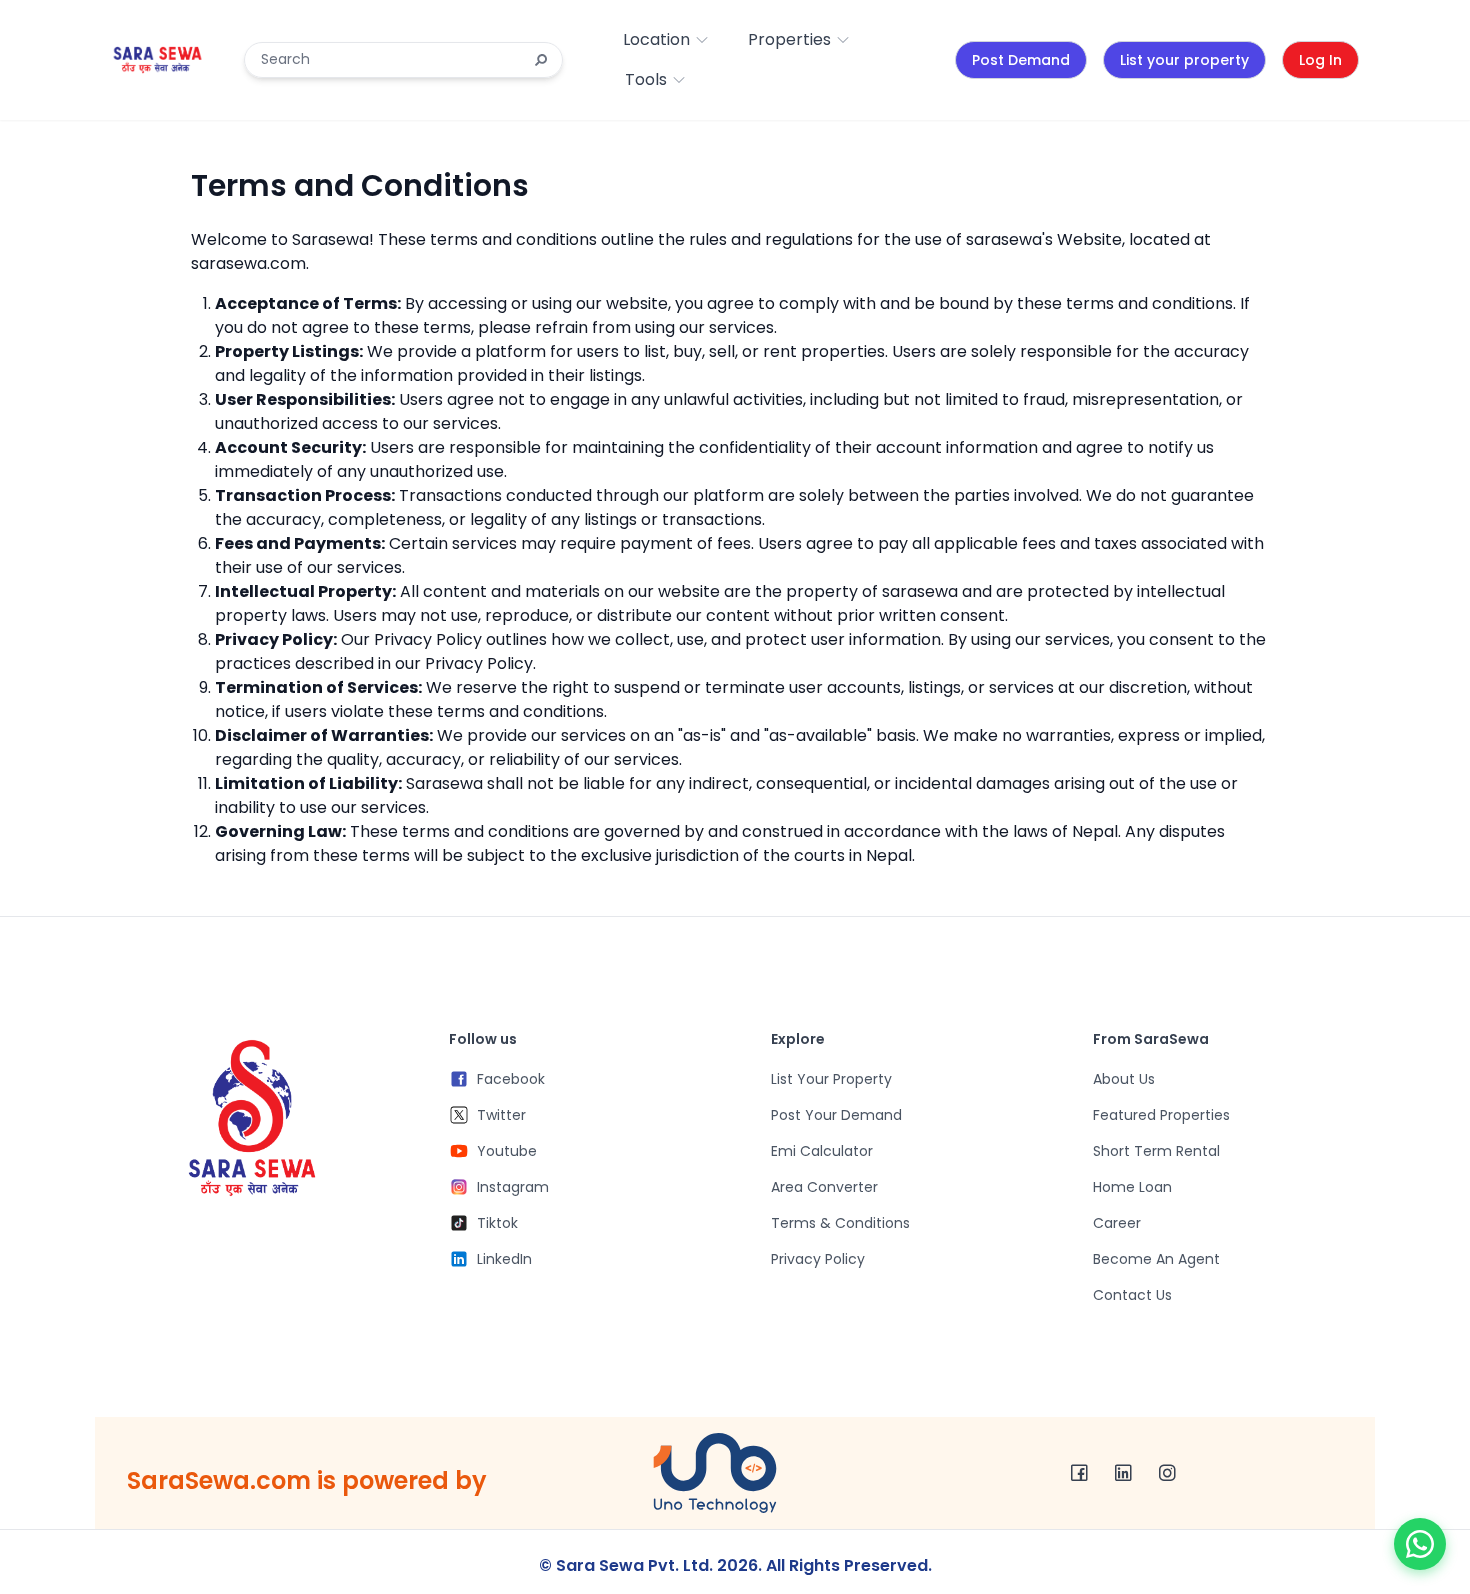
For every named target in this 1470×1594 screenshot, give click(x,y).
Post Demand (1021, 60)
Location (656, 39)
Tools (646, 79)
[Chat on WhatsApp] (1420, 1544)
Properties (789, 39)
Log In (1320, 60)
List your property (1184, 60)
